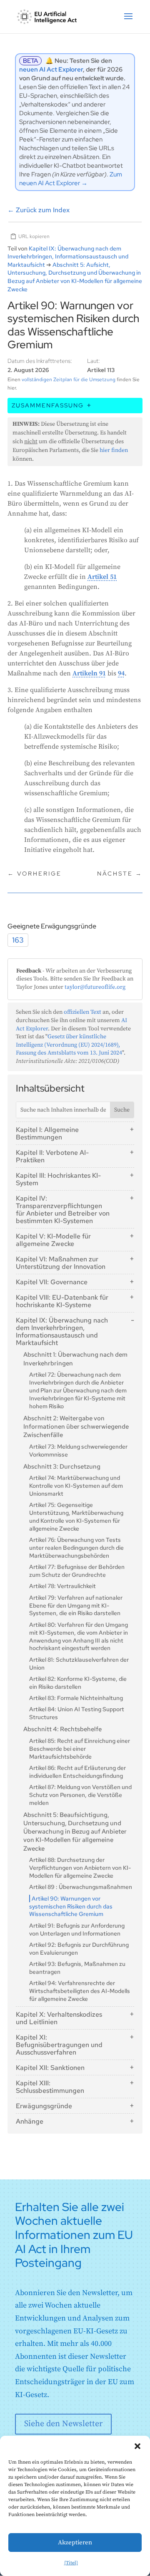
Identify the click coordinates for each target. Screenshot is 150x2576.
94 (121, 673)
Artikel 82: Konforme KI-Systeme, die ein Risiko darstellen (78, 1683)
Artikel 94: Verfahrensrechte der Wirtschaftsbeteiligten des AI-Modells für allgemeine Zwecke (80, 1991)
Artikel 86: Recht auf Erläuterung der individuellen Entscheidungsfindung (77, 1772)
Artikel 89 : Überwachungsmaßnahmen (81, 1887)
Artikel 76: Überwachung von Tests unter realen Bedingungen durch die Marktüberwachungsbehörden (76, 1548)
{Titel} (71, 2563)
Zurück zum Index (39, 210)
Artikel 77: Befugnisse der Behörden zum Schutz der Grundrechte (77, 1571)
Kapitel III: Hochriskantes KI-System (58, 1179)
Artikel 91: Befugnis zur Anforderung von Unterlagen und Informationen (77, 1930)
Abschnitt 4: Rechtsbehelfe (62, 1729)
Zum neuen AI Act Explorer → (71, 179)
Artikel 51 (102, 577)
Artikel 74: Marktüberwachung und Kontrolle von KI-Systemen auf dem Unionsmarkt (76, 1486)
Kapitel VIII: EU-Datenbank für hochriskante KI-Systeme (62, 1301)
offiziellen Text (82, 1012)
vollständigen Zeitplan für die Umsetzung (69, 380)
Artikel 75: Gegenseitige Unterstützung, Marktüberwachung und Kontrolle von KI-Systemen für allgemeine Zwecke (76, 1517)
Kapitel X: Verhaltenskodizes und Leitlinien (59, 2018)
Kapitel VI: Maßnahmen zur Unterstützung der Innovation (61, 1263)
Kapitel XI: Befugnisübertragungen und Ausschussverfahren (59, 2045)
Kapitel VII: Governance (52, 1282)
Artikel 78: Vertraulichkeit (62, 1586)
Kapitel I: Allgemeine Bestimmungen (47, 1133)
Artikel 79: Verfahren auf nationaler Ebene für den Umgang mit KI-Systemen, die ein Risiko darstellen (76, 1606)
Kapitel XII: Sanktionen (50, 2068)
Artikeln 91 (89, 673)
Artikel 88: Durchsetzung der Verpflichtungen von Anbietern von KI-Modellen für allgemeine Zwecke (80, 1868)
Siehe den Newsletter (63, 2424)
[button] (137, 2446)
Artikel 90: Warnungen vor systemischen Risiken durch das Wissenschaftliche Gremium (71, 1906)
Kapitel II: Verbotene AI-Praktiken (52, 1156)
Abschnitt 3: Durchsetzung (62, 1467)
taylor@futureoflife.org (95, 987)
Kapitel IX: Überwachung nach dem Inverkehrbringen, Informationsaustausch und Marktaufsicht (62, 1331)
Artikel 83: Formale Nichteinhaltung (76, 1698)
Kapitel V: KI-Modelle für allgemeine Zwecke (53, 1240)
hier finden (114, 450)
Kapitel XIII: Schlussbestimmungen (50, 2087)
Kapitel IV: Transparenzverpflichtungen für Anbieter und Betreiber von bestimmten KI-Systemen (63, 1210)
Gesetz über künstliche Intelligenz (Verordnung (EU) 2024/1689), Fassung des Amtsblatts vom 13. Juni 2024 (69, 1045)
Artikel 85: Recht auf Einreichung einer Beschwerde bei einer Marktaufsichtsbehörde (80, 1749)
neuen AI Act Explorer (51, 69)
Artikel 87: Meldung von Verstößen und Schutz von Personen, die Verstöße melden (80, 1795)
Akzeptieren (75, 2542)
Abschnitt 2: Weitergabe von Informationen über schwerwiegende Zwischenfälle (76, 1427)
